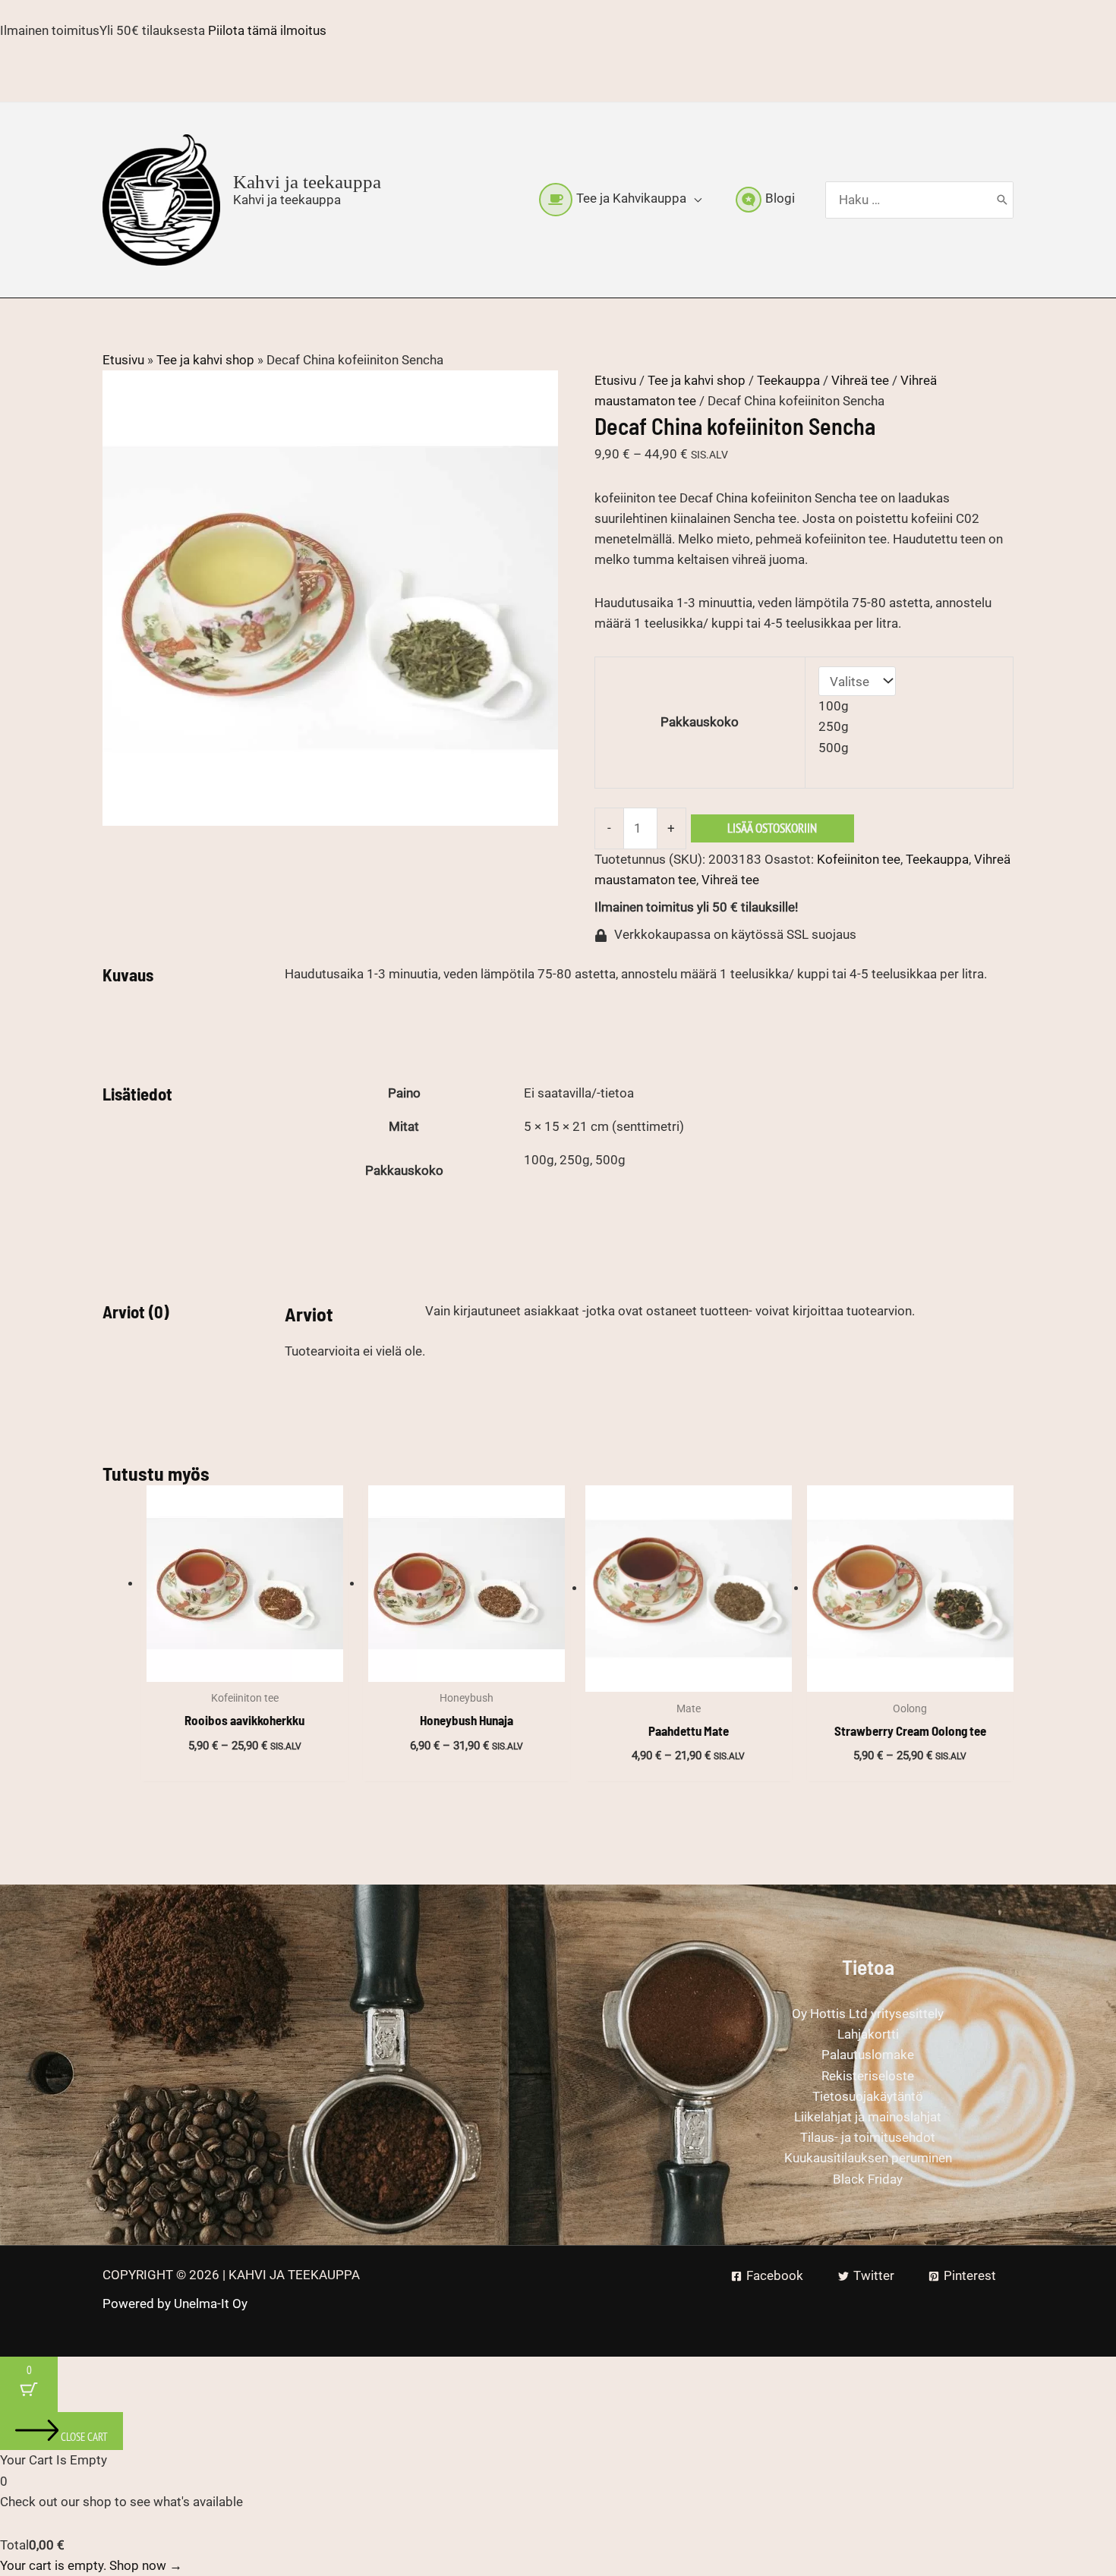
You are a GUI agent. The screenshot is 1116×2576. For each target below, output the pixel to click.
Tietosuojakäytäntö (868, 2096)
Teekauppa (788, 380)
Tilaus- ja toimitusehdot (868, 2137)
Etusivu (123, 360)
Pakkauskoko (700, 722)
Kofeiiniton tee (859, 859)
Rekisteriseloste (868, 2076)
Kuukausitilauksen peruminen (868, 2158)
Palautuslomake (868, 2055)
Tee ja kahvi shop (205, 360)
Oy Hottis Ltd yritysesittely (868, 2014)
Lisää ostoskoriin (772, 828)
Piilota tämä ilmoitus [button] (267, 30)
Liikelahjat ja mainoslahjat (868, 2117)
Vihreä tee (860, 380)
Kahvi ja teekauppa (307, 182)
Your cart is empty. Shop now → (91, 2565)
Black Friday (868, 2179)
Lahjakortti (868, 2034)
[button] (694, 199)
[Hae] (1002, 200)
